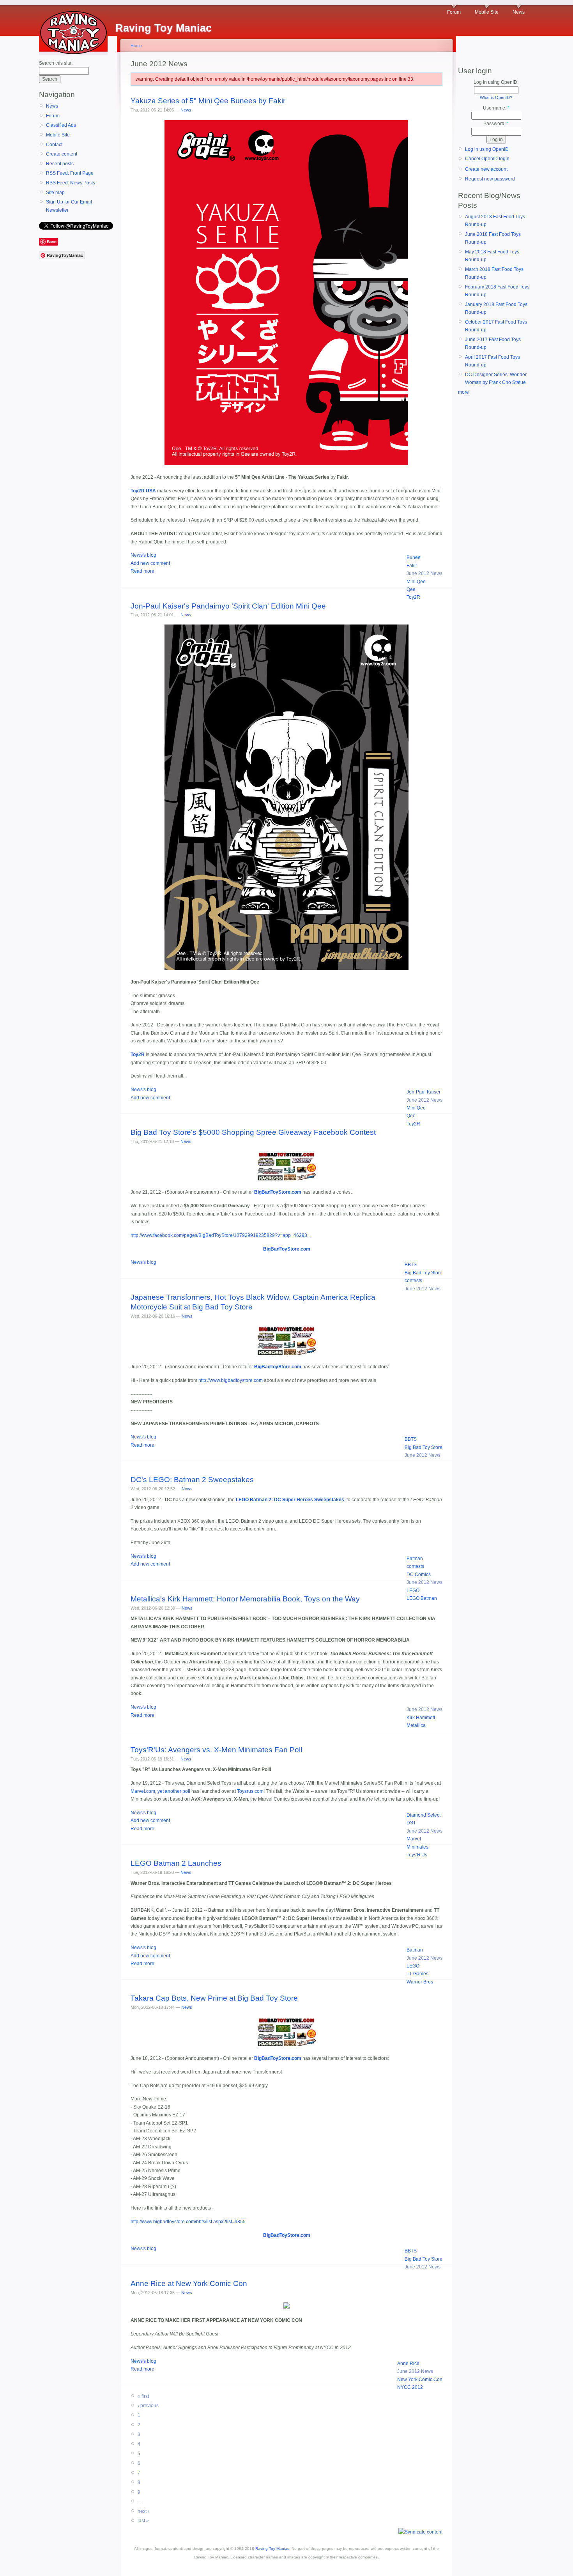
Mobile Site (487, 12)
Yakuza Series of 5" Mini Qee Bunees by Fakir (208, 101)
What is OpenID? (496, 97)
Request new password (490, 179)
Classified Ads (61, 125)
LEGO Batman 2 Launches (176, 1863)
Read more (142, 571)
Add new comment (150, 563)
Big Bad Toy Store (424, 1273)
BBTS (411, 1265)
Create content (62, 154)
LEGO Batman (422, 1598)
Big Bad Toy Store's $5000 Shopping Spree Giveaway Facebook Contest (253, 1132)
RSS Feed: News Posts (71, 183)
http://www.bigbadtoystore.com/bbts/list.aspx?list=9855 (188, 2222)
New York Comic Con (420, 2380)
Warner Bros (420, 1982)
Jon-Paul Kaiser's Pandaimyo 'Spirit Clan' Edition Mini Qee (228, 606)
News (519, 12)
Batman (415, 1559)
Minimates (417, 1847)
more (463, 392)
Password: (496, 124)
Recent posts (60, 164)
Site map (55, 193)
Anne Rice (408, 2364)
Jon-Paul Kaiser (424, 1092)
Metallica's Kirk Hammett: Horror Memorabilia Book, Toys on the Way (245, 1599)
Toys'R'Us (417, 1855)
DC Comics (419, 1575)
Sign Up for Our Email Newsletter (69, 206)
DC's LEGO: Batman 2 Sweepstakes (192, 1480)
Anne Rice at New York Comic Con (189, 2283)
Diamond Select (424, 1815)
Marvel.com (143, 1791)
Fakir (412, 566)
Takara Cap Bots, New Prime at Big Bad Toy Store (214, 1998)
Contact (54, 145)
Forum (454, 12)
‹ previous (148, 2406)
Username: (496, 108)
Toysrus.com (250, 1791)
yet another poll (174, 1791)
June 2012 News (424, 573)
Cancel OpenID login (487, 159)
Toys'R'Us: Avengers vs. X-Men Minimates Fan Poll (216, 1750)
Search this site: (56, 63)
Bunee (414, 557)
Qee (411, 589)
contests (413, 1281)
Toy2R (413, 597)
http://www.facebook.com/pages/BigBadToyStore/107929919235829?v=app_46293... (221, 1235)
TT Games (417, 1974)
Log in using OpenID (487, 149)
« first (143, 2396)
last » (143, 2521)
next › (143, 2511)
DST (411, 1823)
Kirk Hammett (421, 1718)
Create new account (486, 169)
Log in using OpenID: (496, 82)
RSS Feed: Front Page (70, 173)
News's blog (143, 555)
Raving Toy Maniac (272, 2549)
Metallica (416, 1725)
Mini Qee (416, 582)
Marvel (414, 1839)
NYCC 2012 (410, 2387)
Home (136, 46)
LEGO (413, 1591)
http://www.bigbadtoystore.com (231, 1380)
